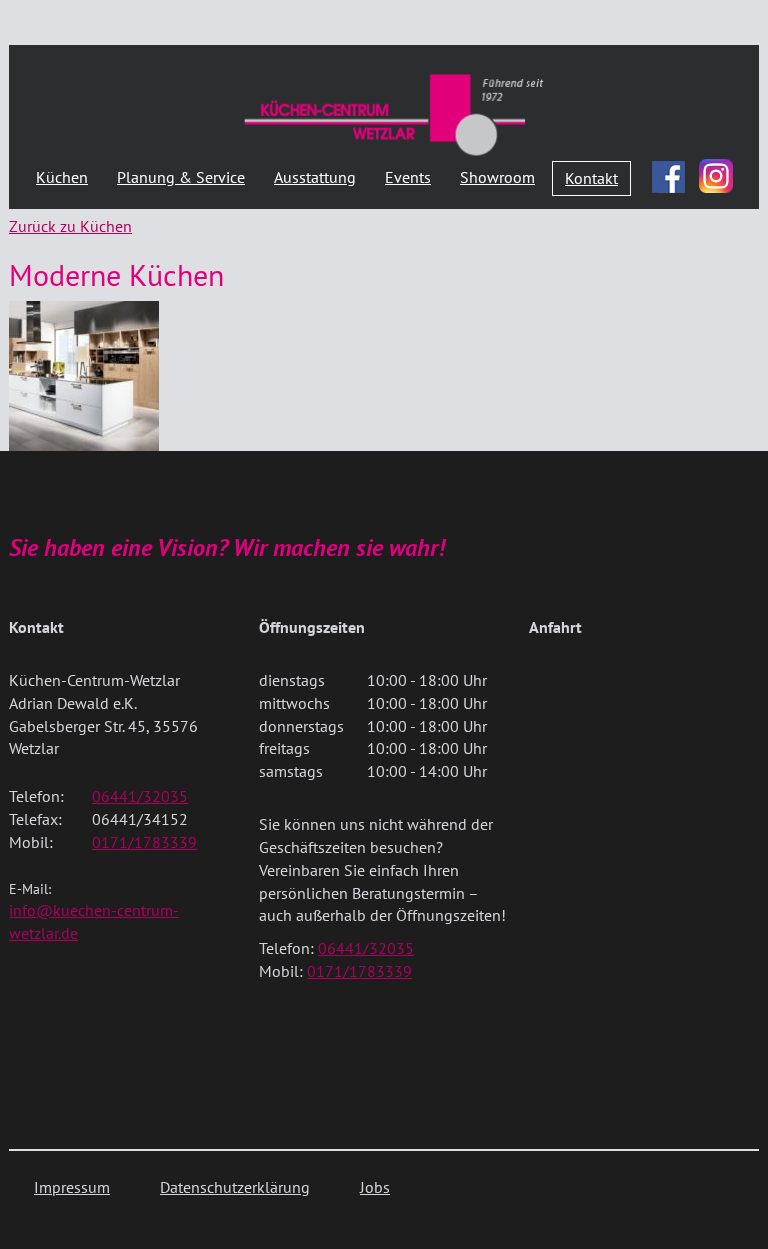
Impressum (72, 1187)
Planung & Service (181, 177)
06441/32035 (140, 796)
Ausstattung (315, 177)
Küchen (62, 177)
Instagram (716, 176)
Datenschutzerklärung (235, 1187)
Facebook (669, 172)
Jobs (375, 1187)
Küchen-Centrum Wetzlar (394, 113)
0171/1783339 (144, 842)
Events (408, 177)
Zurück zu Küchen (70, 226)
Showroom (497, 177)
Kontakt (591, 178)
